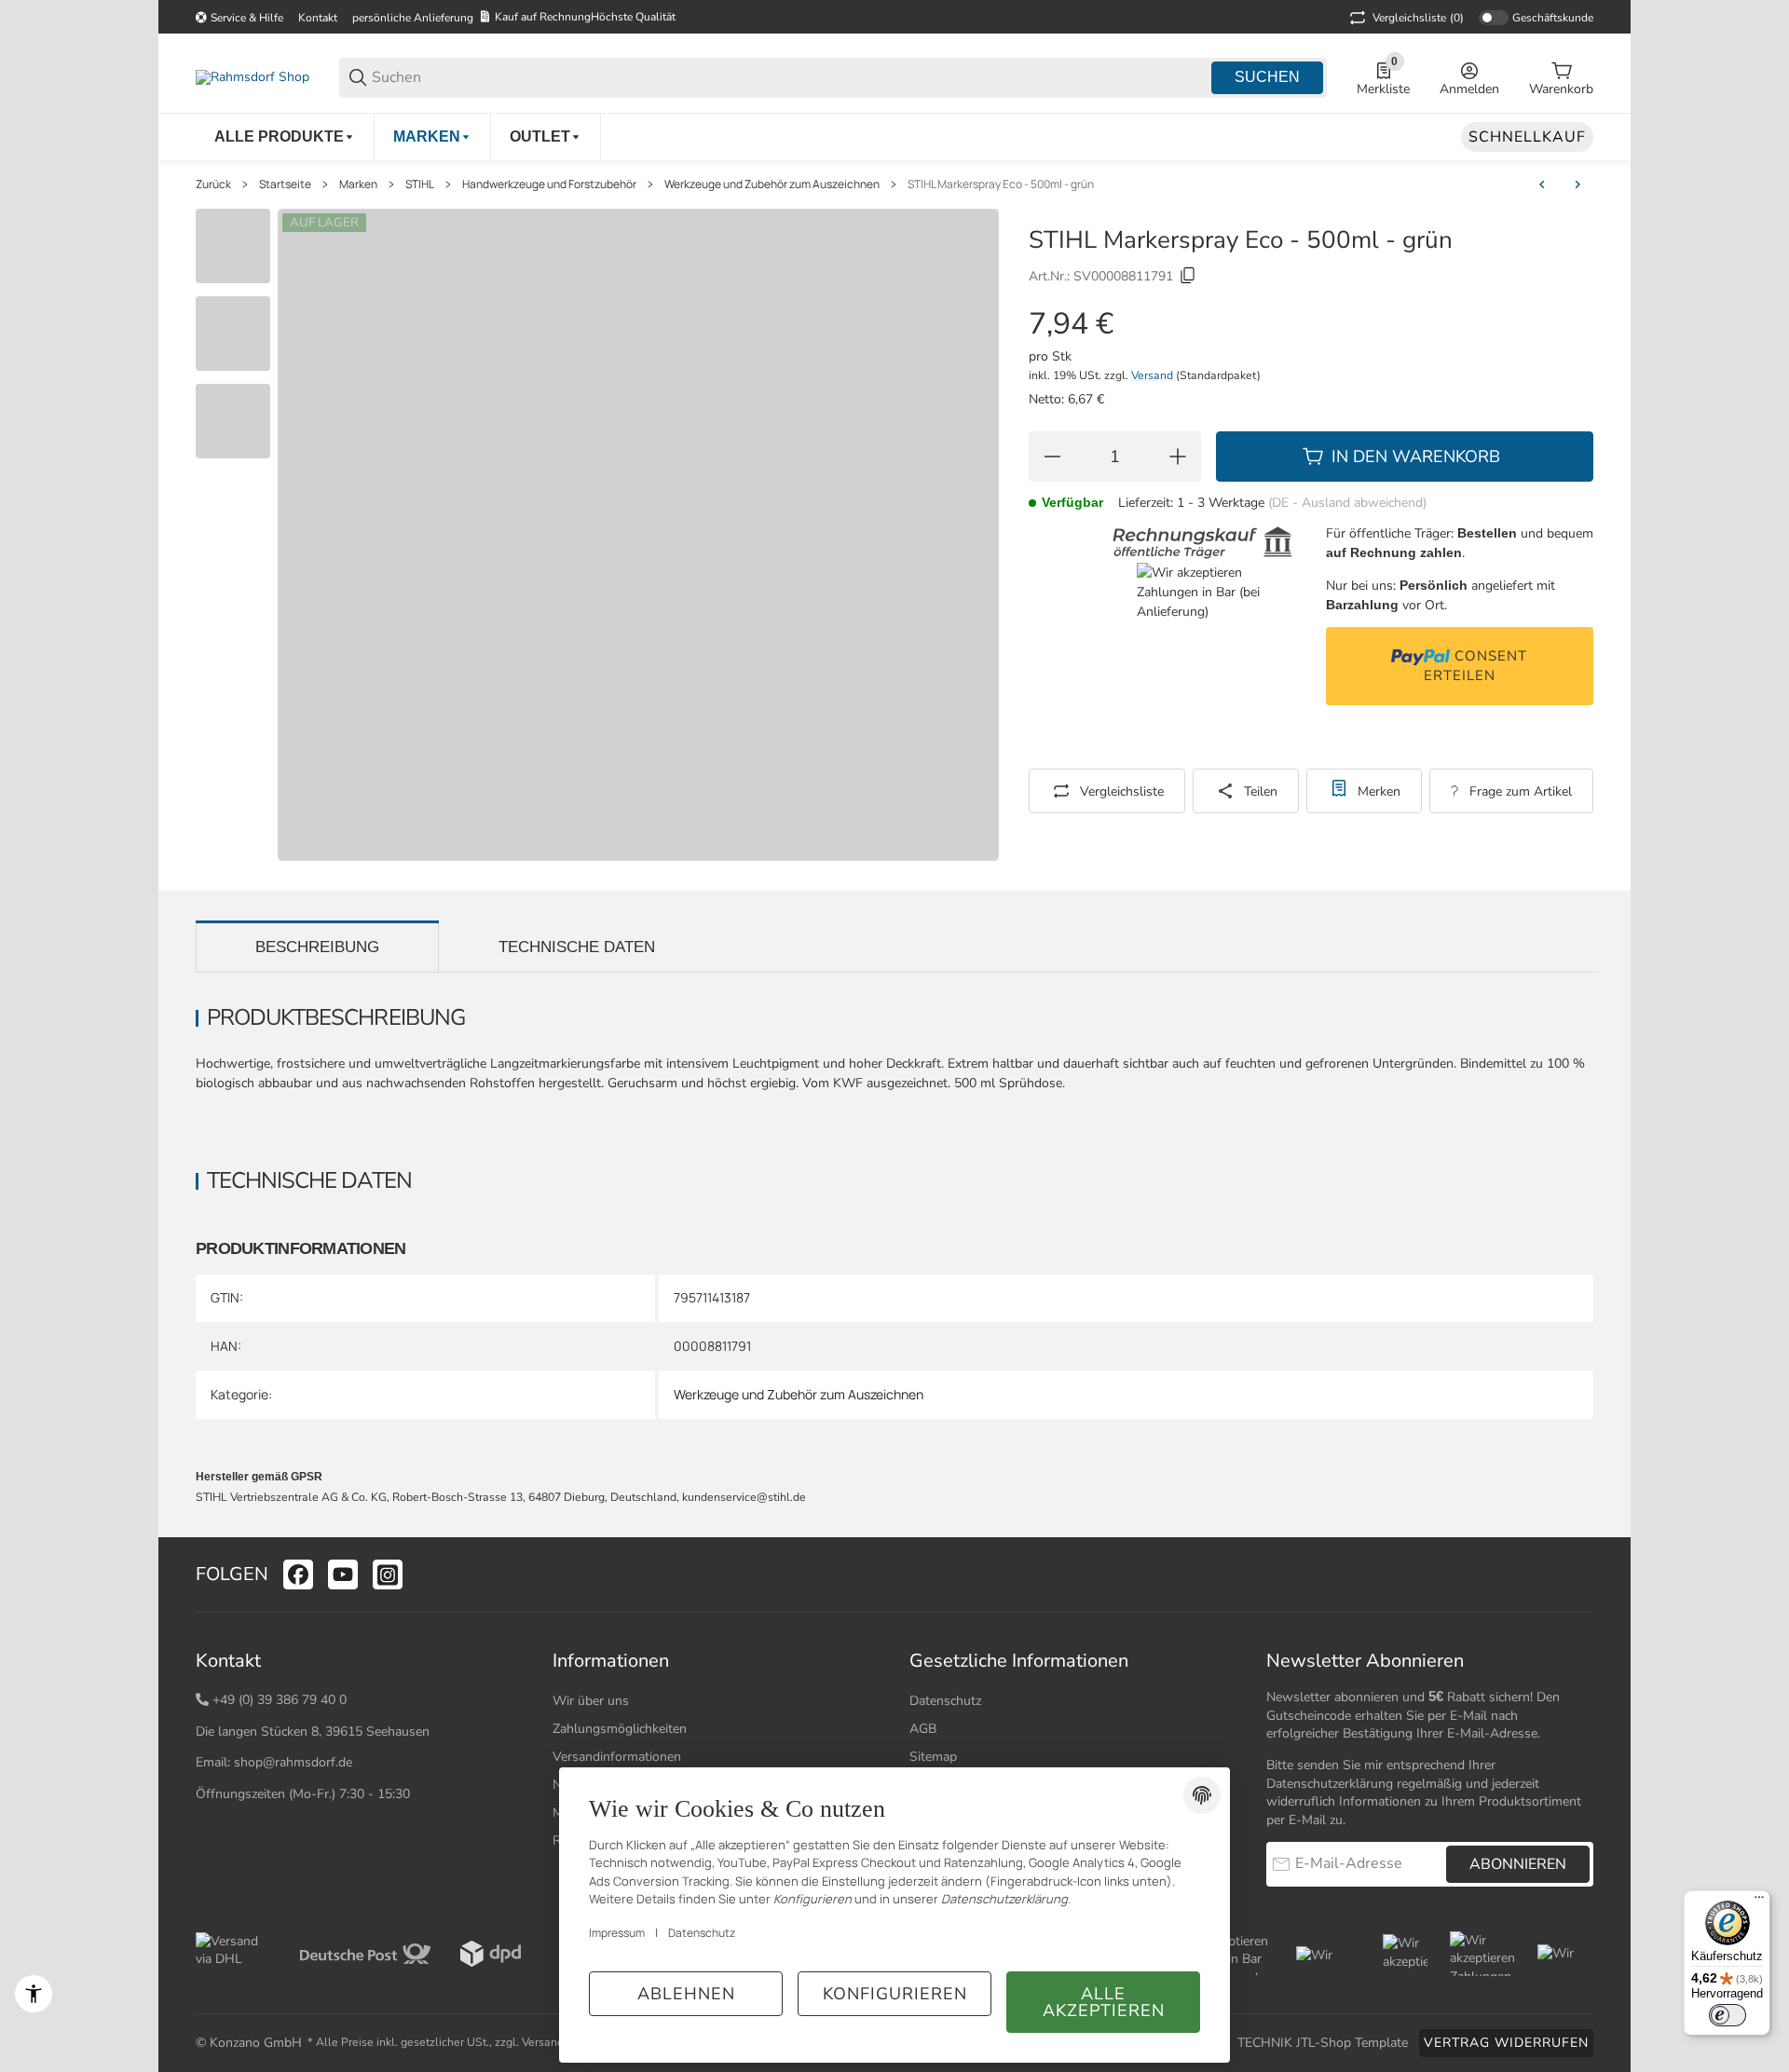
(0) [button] (1418, 18)
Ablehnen (686, 1994)
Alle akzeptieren (1104, 2002)
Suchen (1267, 77)
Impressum (617, 1933)
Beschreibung (317, 947)
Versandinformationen (617, 1757)
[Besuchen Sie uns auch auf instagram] (388, 1574)
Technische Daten (577, 947)
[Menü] (1759, 1902)
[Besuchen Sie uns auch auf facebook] (298, 1574)
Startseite (285, 184)
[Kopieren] (1188, 276)
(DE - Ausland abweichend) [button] (1347, 503)
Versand (1154, 375)
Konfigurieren (895, 1994)
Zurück (213, 184)
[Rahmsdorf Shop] (253, 77)
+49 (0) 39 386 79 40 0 (280, 1700)
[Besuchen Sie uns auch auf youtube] (343, 1574)
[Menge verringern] (1052, 457)
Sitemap (933, 1757)
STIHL (420, 184)
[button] (1578, 1574)
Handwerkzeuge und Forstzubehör (549, 184)
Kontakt (318, 18)
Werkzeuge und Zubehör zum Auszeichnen (772, 184)
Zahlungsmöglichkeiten (620, 1729)
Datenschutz (945, 1701)
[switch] (1728, 2015)
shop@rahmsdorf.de (293, 1762)
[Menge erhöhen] (1178, 457)
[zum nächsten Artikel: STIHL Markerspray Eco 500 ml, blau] (1577, 184)
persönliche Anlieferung (413, 18)
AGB (923, 1729)
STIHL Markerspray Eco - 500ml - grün (1001, 184)
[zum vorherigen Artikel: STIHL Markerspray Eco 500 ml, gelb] (1542, 184)
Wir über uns (591, 1701)
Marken (358, 184)
